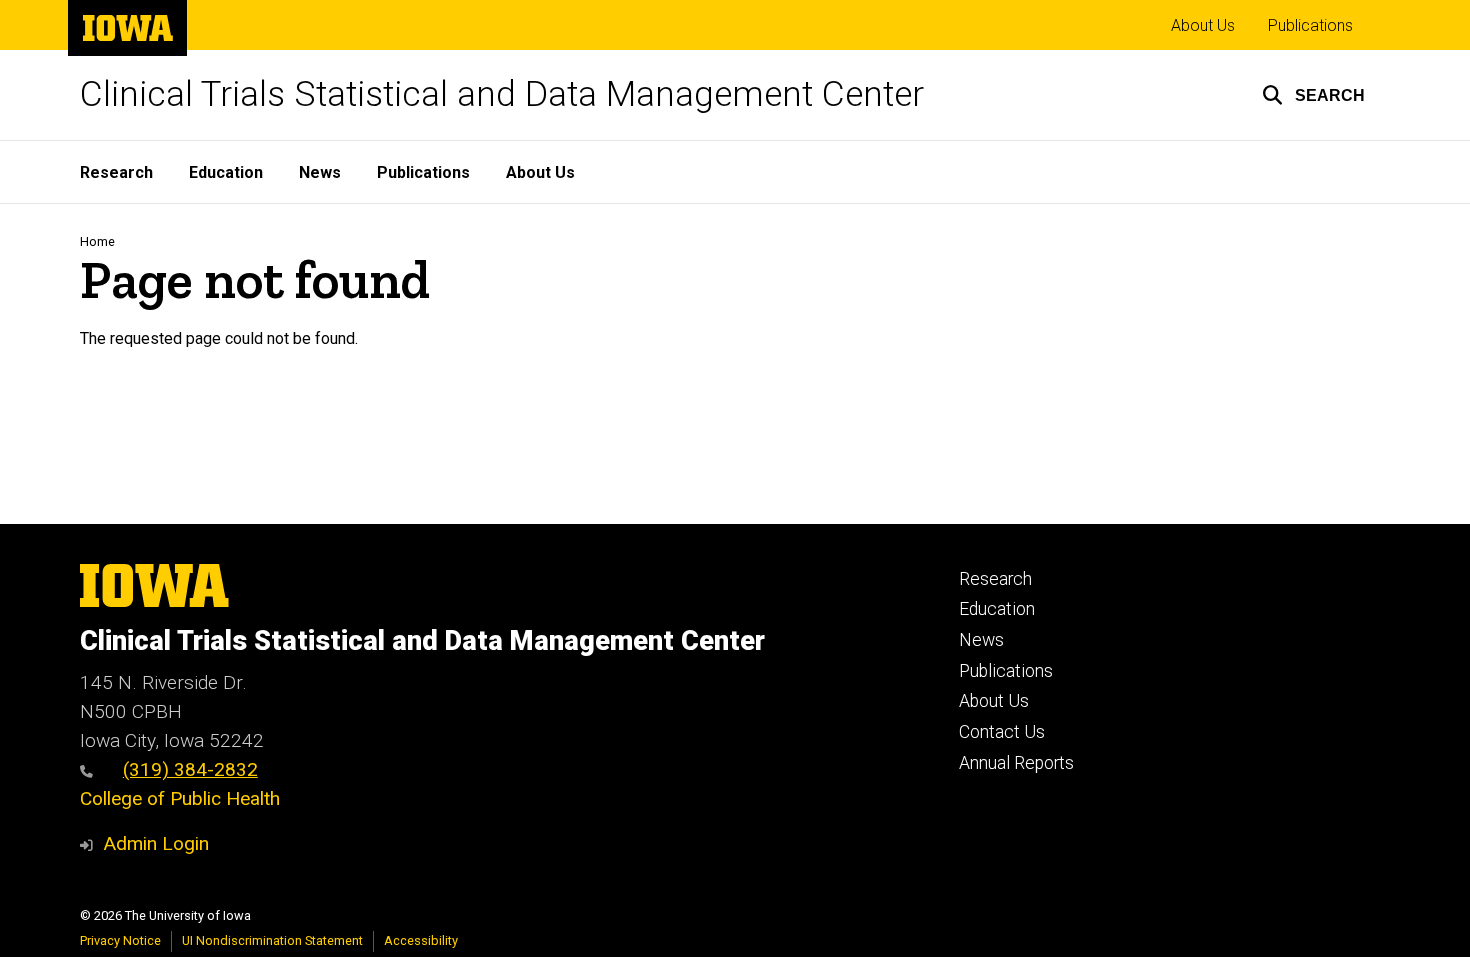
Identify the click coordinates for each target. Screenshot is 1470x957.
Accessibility (421, 940)
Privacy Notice (120, 940)
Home (97, 241)
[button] (1313, 95)
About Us (1203, 25)
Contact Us (1002, 732)
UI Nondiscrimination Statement (272, 940)
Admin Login (156, 843)
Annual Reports (1016, 763)
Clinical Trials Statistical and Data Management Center (502, 94)
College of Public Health (180, 798)
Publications (1310, 25)
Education (226, 172)
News (320, 172)
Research (116, 172)
